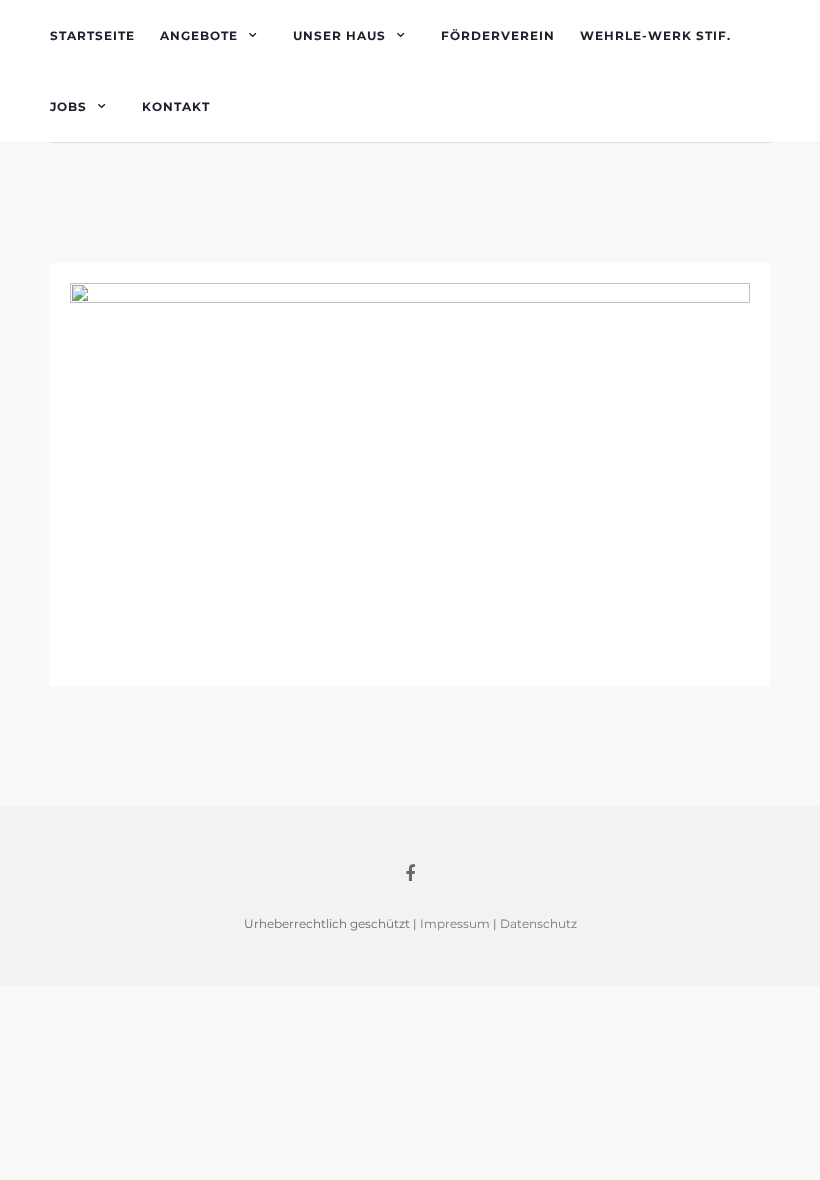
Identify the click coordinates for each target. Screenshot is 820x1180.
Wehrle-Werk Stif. (655, 35)
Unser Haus (339, 35)
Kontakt (176, 106)
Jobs (68, 106)
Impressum (455, 923)
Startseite (92, 35)
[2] (410, 472)
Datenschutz (538, 923)
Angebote (199, 35)
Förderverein (498, 35)
